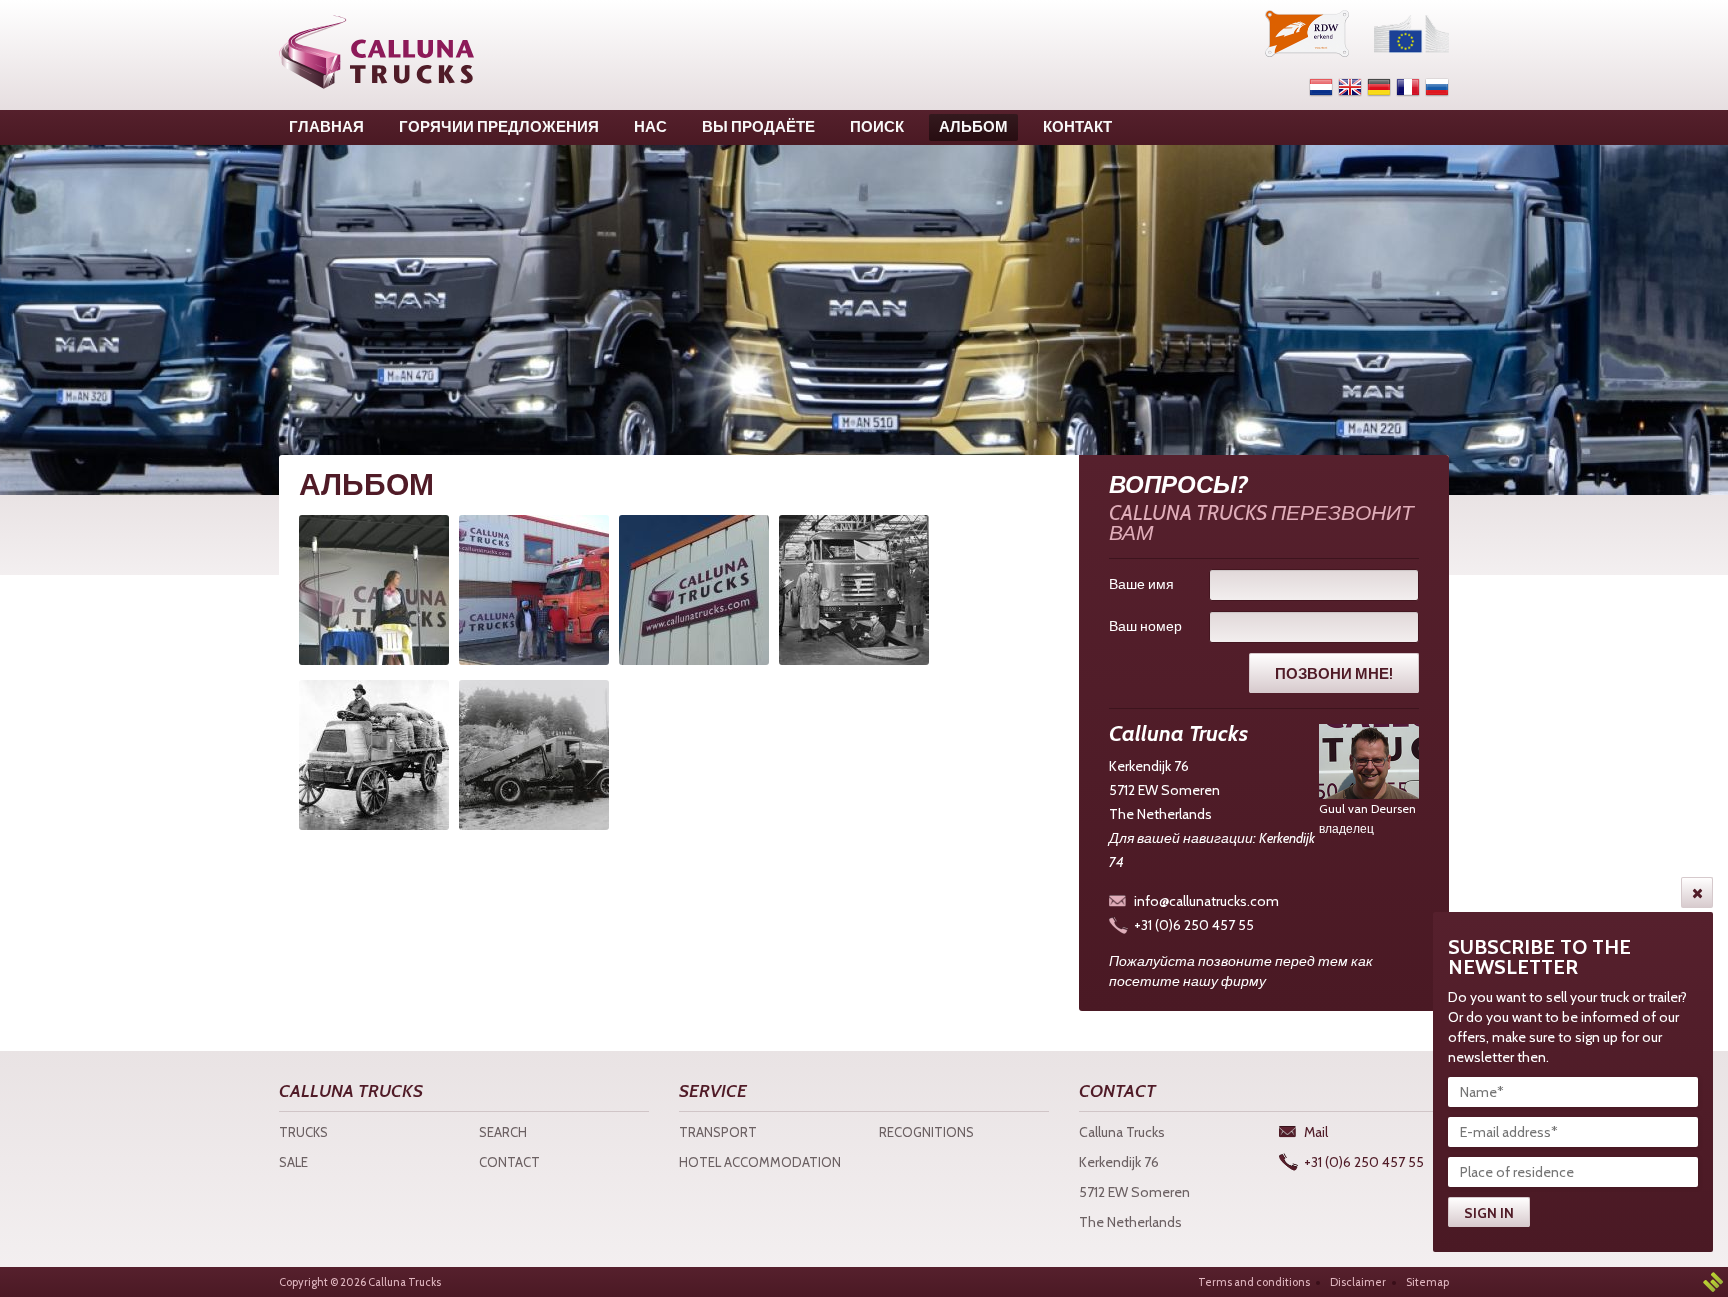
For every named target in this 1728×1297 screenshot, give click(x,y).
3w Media (1713, 1282)
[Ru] (1437, 87)
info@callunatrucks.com (1206, 901)
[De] (1379, 87)
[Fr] (1408, 87)
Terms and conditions (1254, 1282)
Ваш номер (1145, 626)
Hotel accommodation (760, 1162)
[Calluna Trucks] (376, 52)
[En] (1350, 87)
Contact (509, 1162)
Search (503, 1132)
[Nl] (1321, 87)
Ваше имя (1141, 584)
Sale (293, 1162)
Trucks (303, 1132)
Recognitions (926, 1132)
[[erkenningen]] (1307, 33)
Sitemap (1427, 1282)
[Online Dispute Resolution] (1411, 33)
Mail (1316, 1132)
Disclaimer (1358, 1282)
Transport (718, 1132)
